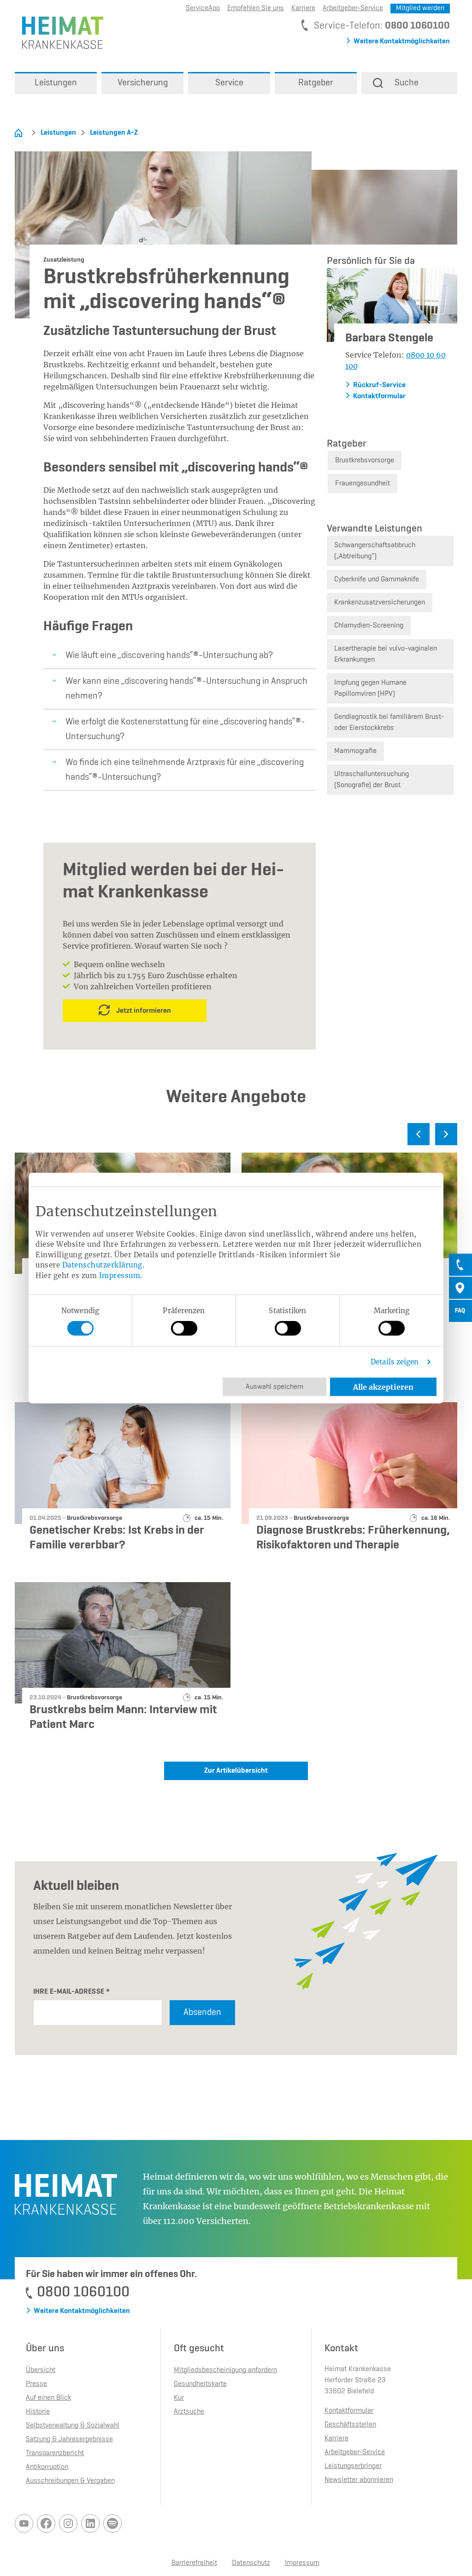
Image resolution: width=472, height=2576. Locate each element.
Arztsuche (189, 2412)
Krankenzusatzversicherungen (380, 603)
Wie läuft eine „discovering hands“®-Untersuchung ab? (169, 656)
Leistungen (58, 133)
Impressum (120, 1275)
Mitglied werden (420, 8)
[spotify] (112, 2523)
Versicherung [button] (143, 83)
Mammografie (355, 751)
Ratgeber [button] (316, 83)
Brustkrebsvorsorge (365, 460)
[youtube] (24, 2523)
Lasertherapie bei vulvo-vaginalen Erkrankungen (386, 654)
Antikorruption (47, 2467)
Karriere (303, 8)
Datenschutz (251, 2563)
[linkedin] (90, 2523)
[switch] (184, 1328)
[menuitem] (56, 83)
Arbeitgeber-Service (353, 8)
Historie (38, 2412)
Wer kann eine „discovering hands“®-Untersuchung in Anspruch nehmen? (186, 689)
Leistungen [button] (56, 83)
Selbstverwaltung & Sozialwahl (73, 2426)
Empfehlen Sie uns (256, 8)
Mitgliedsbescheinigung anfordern (225, 2370)
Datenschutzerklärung (102, 1265)
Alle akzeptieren (383, 1387)
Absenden (202, 2013)
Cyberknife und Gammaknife (377, 580)
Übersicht (41, 2370)
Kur (179, 2398)
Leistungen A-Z (114, 133)
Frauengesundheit (363, 484)
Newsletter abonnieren (359, 2480)
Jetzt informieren (144, 1011)
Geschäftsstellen (350, 2425)
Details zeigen (395, 1362)
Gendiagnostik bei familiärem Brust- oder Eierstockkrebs (389, 723)
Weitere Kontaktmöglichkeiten (402, 42)
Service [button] (229, 83)
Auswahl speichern (274, 1387)
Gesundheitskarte (200, 2384)
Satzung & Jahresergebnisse (69, 2439)
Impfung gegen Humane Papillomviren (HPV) (370, 688)
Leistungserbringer (353, 2466)
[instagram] (68, 2523)
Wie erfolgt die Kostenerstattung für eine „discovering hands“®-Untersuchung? (185, 729)
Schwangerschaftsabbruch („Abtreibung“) (375, 551)
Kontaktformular (379, 396)
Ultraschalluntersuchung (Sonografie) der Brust (372, 780)
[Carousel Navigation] (236, 1138)
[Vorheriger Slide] (419, 1134)
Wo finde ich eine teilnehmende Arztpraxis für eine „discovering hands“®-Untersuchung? (185, 770)
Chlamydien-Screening (369, 626)
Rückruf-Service (379, 385)
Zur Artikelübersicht (236, 1771)
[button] (409, 83)
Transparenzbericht (55, 2453)
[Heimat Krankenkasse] (59, 32)
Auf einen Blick (48, 2398)
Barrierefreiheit (194, 2563)
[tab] (460, 1265)
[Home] (18, 133)
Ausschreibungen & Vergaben (70, 2481)
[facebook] (46, 2523)
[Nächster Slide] (446, 1134)
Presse (36, 2384)
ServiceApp (203, 8)
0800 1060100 (417, 26)
